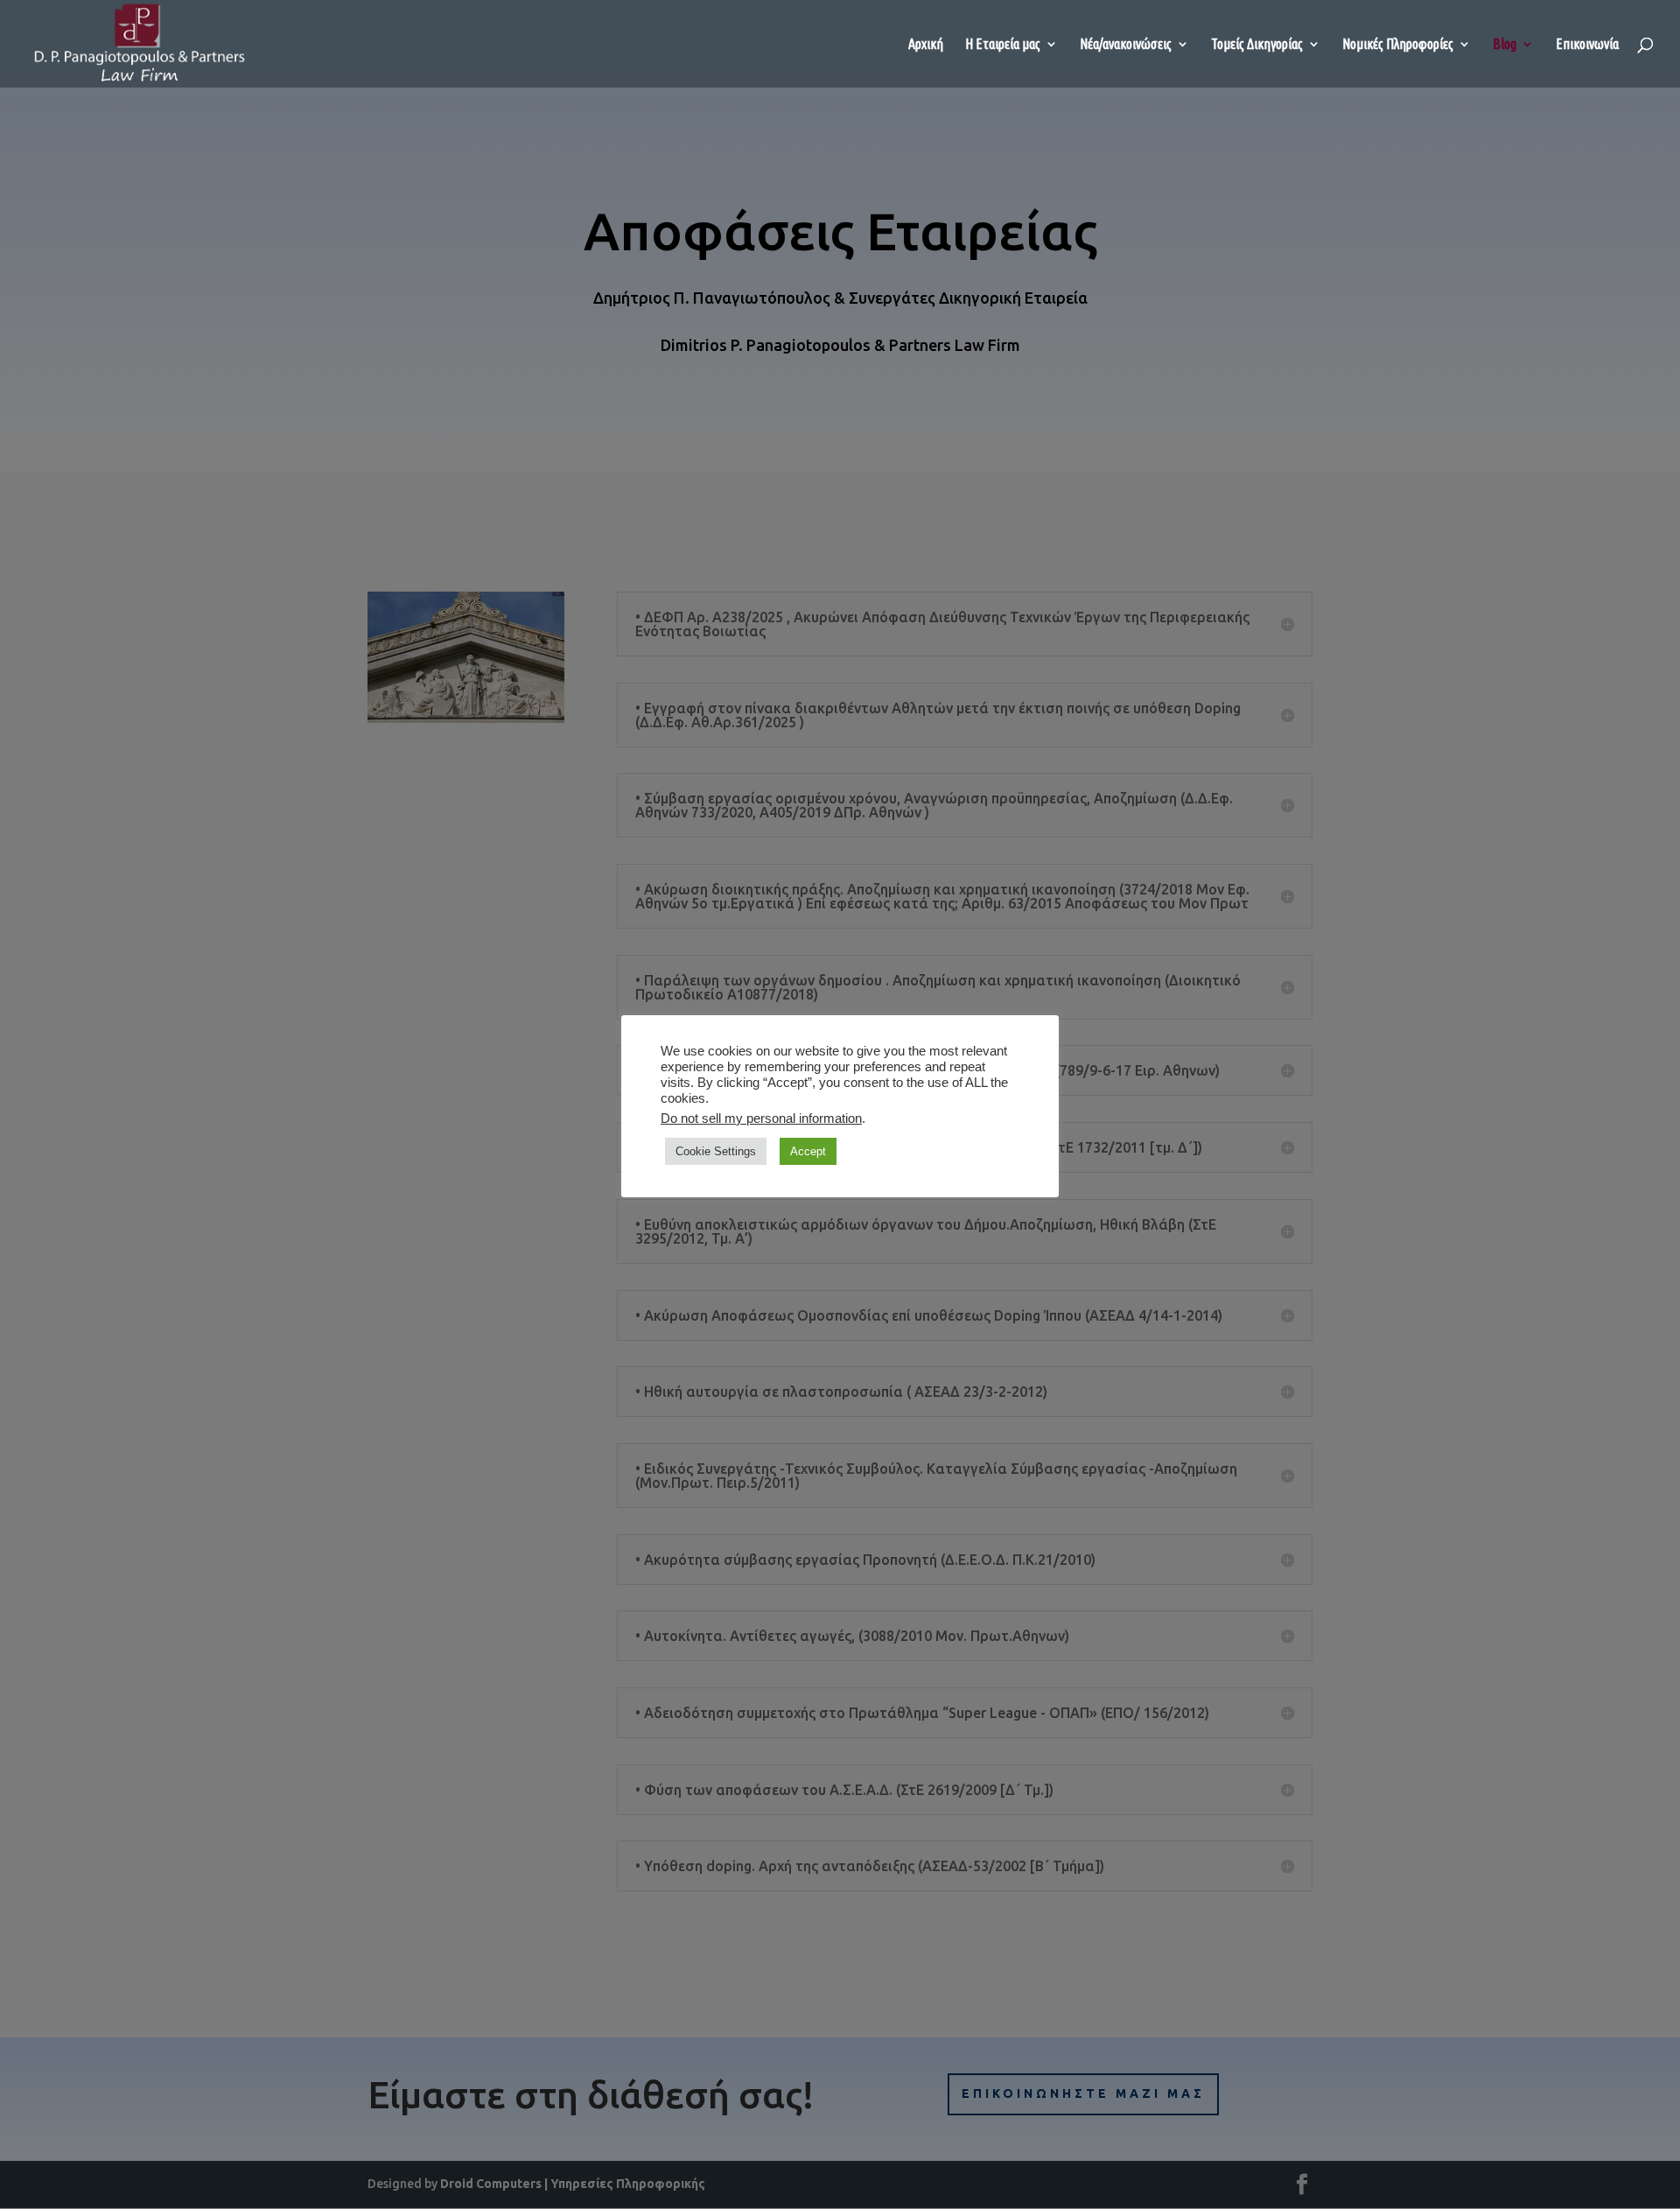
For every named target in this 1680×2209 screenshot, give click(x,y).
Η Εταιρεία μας (1003, 45)
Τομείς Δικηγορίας (1257, 45)
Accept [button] (808, 1151)
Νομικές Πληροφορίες (1398, 45)
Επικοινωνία (1587, 45)
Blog (1505, 45)
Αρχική (926, 45)
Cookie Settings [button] (716, 1151)
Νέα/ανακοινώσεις (1126, 45)
